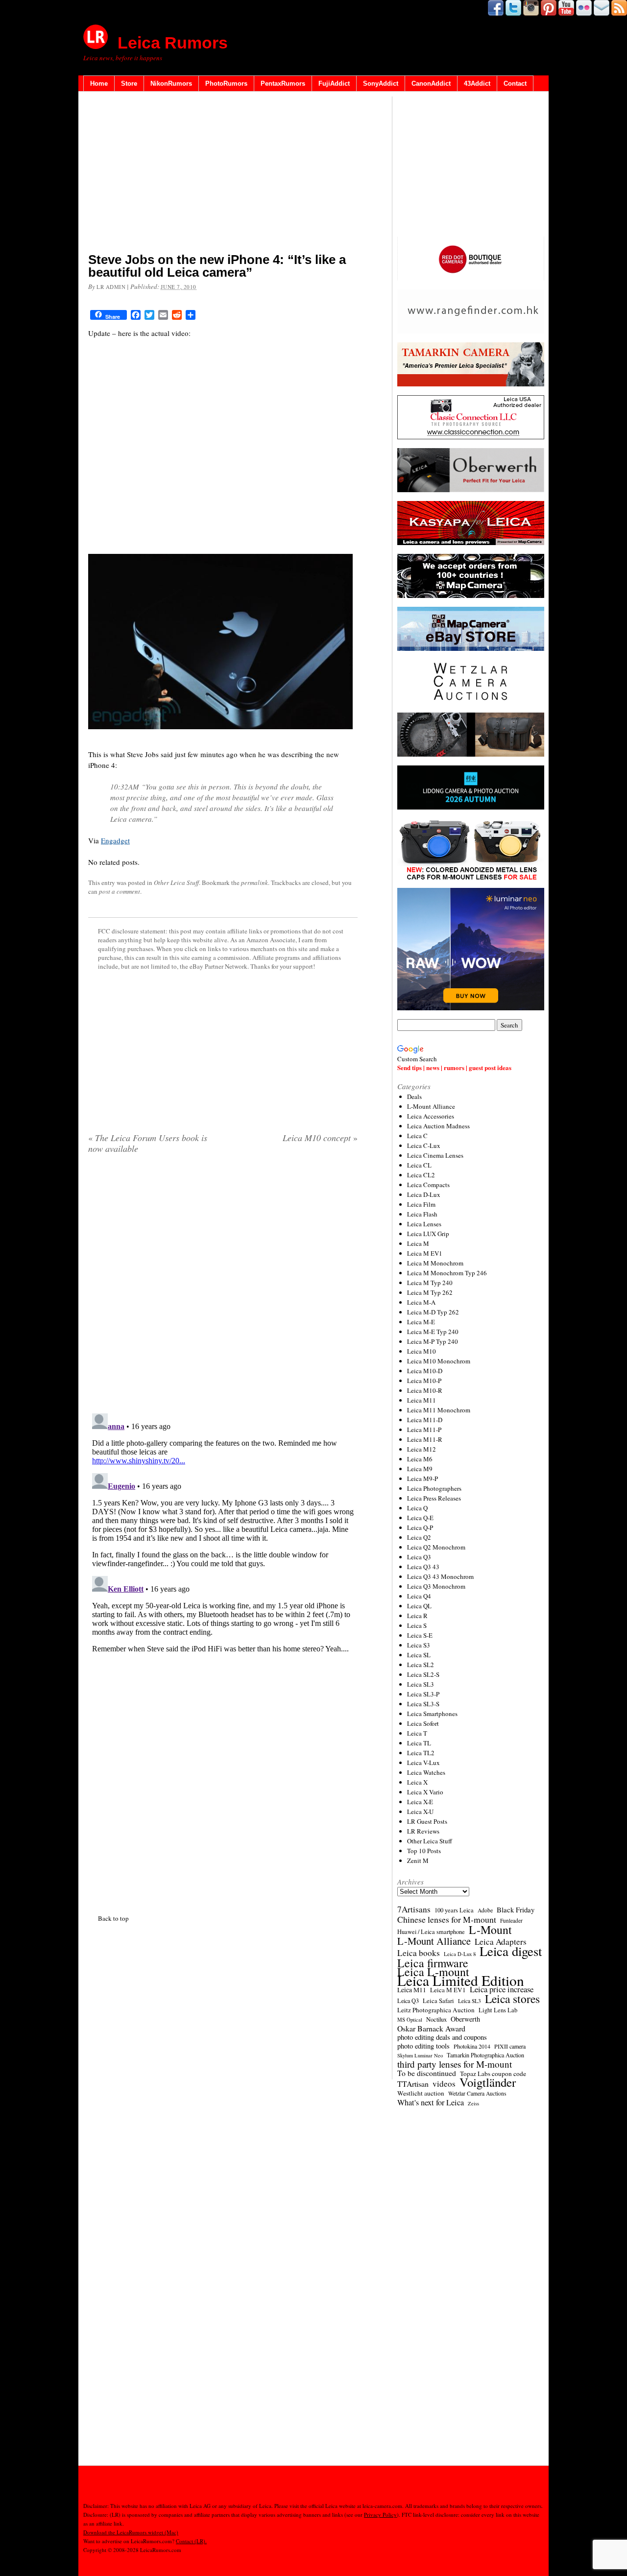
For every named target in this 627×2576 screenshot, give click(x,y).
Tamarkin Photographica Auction (485, 2055)
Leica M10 (422, 1351)
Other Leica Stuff (176, 883)
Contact (515, 83)
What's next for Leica (431, 2102)
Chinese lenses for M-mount (447, 1919)
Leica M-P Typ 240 (433, 1341)
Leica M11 (422, 1400)
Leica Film (421, 1204)
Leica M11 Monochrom (439, 1410)
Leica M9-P (422, 1479)
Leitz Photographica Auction (436, 2010)
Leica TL (419, 1743)
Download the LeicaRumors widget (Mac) (131, 2532)
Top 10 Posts (424, 1851)
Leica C (417, 1136)
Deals (414, 1097)
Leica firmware (433, 1963)
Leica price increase (502, 1989)
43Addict (477, 83)
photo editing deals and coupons (442, 2037)
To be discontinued (427, 2073)
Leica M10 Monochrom (439, 1361)
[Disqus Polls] (223, 1287)
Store (129, 83)
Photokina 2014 (472, 2046)
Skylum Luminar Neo (420, 2055)
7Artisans (414, 1909)
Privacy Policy (380, 2515)
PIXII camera (510, 2046)
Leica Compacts (428, 1185)
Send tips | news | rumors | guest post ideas (454, 1067)
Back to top (113, 1918)
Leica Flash (422, 1214)
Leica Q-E (420, 1518)
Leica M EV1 (425, 1253)
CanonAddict (431, 83)
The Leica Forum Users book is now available (148, 1143)
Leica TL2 (421, 1753)
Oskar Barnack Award (431, 2028)
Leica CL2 (421, 1175)
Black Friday (516, 1909)
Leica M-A (421, 1302)
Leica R (417, 1616)
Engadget (115, 840)
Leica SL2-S (423, 1674)
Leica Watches (426, 1772)
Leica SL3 (421, 1684)
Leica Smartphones (432, 1714)
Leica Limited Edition (461, 1980)
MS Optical (410, 2020)
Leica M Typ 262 (430, 1292)
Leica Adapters (501, 1942)
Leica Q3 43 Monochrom (440, 1576)
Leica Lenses (424, 1224)
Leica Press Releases (434, 1498)
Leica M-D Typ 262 (433, 1312)
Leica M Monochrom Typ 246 (447, 1273)
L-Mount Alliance (431, 1106)
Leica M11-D (425, 1420)
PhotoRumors (226, 83)
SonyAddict (381, 83)
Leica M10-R (425, 1390)
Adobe (485, 1910)
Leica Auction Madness (438, 1126)
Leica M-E (421, 1322)
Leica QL (419, 1606)
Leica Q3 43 (423, 1567)
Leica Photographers (434, 1488)
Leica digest (511, 1951)
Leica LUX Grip (428, 1234)
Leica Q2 (419, 1537)
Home (99, 83)
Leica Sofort (423, 1723)
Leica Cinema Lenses (435, 1155)
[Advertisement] (223, 174)
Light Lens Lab (498, 2010)
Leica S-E (420, 1635)
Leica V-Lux (423, 1763)
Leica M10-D (425, 1371)
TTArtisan (413, 2084)
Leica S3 (419, 1645)
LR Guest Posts (427, 1821)
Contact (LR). (191, 2541)
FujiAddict (334, 83)
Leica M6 (420, 1459)
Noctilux (436, 2019)
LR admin (111, 287)
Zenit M (418, 1860)
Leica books (419, 1953)
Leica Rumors (173, 43)
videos (444, 2084)
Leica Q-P (420, 1527)
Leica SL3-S (423, 1704)
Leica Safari (438, 2001)
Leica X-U (420, 1812)
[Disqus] (223, 1532)
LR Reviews (423, 1831)
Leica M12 (422, 1449)
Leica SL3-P (423, 1694)
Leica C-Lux (424, 1145)
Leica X (417, 1782)
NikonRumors (171, 83)
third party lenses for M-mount (455, 2064)
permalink (254, 883)
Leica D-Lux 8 (460, 1954)
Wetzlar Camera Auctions (477, 2093)
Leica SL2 (421, 1665)
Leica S (417, 1625)
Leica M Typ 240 (430, 1283)
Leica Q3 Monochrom (436, 1586)
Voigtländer (488, 2082)
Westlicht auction (421, 2093)
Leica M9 (420, 1469)
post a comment (120, 891)
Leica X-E (420, 1802)
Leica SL (419, 1655)
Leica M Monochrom (435, 1263)
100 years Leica (454, 1910)
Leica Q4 (419, 1596)
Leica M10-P (424, 1381)
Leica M (418, 1243)
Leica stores (512, 1999)
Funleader (511, 1920)
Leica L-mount (433, 1972)
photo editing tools (423, 2046)
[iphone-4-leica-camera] (220, 735)
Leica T (417, 1733)
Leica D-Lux (424, 1194)
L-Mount (490, 1930)
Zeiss (473, 2103)
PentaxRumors (283, 83)
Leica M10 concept (320, 1138)
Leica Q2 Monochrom (436, 1547)
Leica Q (417, 1508)
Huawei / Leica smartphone (431, 1932)
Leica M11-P (424, 1430)
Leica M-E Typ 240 (433, 1332)
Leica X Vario (425, 1792)
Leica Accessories (431, 1116)
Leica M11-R (425, 1439)
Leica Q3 (419, 1557)
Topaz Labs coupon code (493, 2074)
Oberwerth (465, 2019)
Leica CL (419, 1165)
